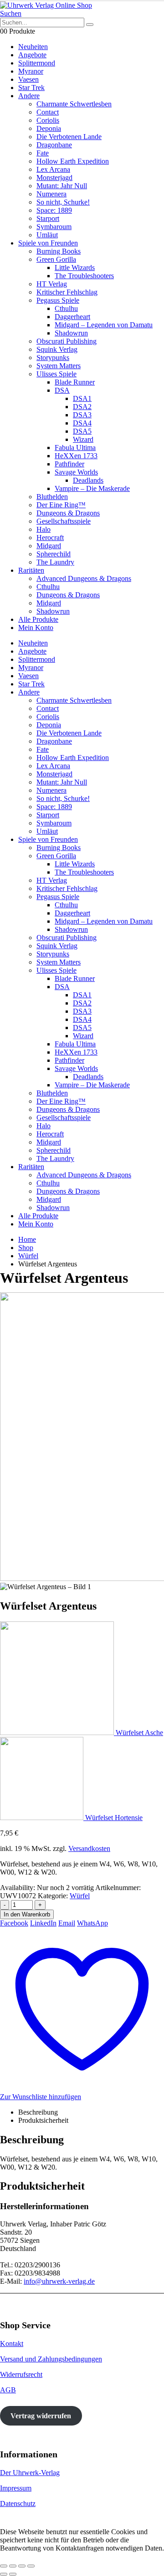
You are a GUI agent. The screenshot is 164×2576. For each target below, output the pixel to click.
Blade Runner (75, 382)
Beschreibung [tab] (38, 2112)
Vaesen (28, 79)
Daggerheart (72, 317)
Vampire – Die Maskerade (92, 488)
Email (67, 1923)
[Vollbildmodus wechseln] (13, 2566)
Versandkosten (89, 1848)
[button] (11, 13)
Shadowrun (71, 333)
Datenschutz (18, 2503)
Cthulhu (66, 308)
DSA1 (82, 398)
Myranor (31, 71)
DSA (62, 390)
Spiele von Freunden (48, 243)
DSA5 (82, 431)
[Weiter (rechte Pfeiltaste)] (13, 2574)
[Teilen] (22, 2566)
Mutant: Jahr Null (62, 186)
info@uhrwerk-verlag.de (59, 2281)
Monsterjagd (54, 178)
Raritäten (31, 570)
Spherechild (54, 554)
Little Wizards (75, 268)
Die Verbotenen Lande (69, 137)
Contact (48, 112)
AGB (8, 2390)
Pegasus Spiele (58, 300)
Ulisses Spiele (56, 374)
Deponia (49, 128)
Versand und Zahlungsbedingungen (51, 2359)
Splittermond (37, 63)
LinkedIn (43, 1923)
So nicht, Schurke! (63, 202)
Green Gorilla (56, 259)
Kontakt (12, 2343)
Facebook (14, 1923)
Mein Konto (36, 628)
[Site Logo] (46, 5)
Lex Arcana (53, 169)
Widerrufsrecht (21, 2374)
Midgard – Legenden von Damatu (104, 325)
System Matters (59, 366)
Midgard (49, 546)
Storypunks (53, 358)
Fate (43, 153)
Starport (48, 218)
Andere (29, 96)
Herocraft (50, 538)
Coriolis (48, 120)
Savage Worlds (76, 472)
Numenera (51, 194)
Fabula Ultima (75, 448)
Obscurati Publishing (67, 341)
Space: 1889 (54, 210)
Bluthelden (52, 497)
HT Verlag (52, 284)
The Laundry (55, 562)
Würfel (80, 1896)
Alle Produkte (38, 619)
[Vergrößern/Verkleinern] (4, 2566)
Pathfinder (69, 464)
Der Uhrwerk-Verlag (30, 2473)
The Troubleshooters (84, 276)
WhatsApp (92, 1923)
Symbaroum (54, 227)
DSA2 (82, 407)
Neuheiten (33, 47)
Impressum (16, 2488)
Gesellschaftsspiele (64, 521)
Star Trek (31, 88)
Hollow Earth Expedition (73, 161)
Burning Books (59, 251)
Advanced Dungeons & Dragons (84, 578)
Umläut (47, 235)
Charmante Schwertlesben (74, 104)
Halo (44, 529)
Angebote (32, 55)
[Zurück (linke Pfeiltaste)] (4, 2574)
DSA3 (82, 415)
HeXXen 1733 (76, 456)
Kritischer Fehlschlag (67, 292)
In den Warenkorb (27, 1914)
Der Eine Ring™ (61, 505)
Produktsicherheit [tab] (43, 2120)
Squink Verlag (57, 349)
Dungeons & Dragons (68, 513)
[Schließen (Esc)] (31, 2566)
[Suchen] (90, 25)
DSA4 (82, 423)
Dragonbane (54, 145)
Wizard (83, 439)
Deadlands (88, 480)
